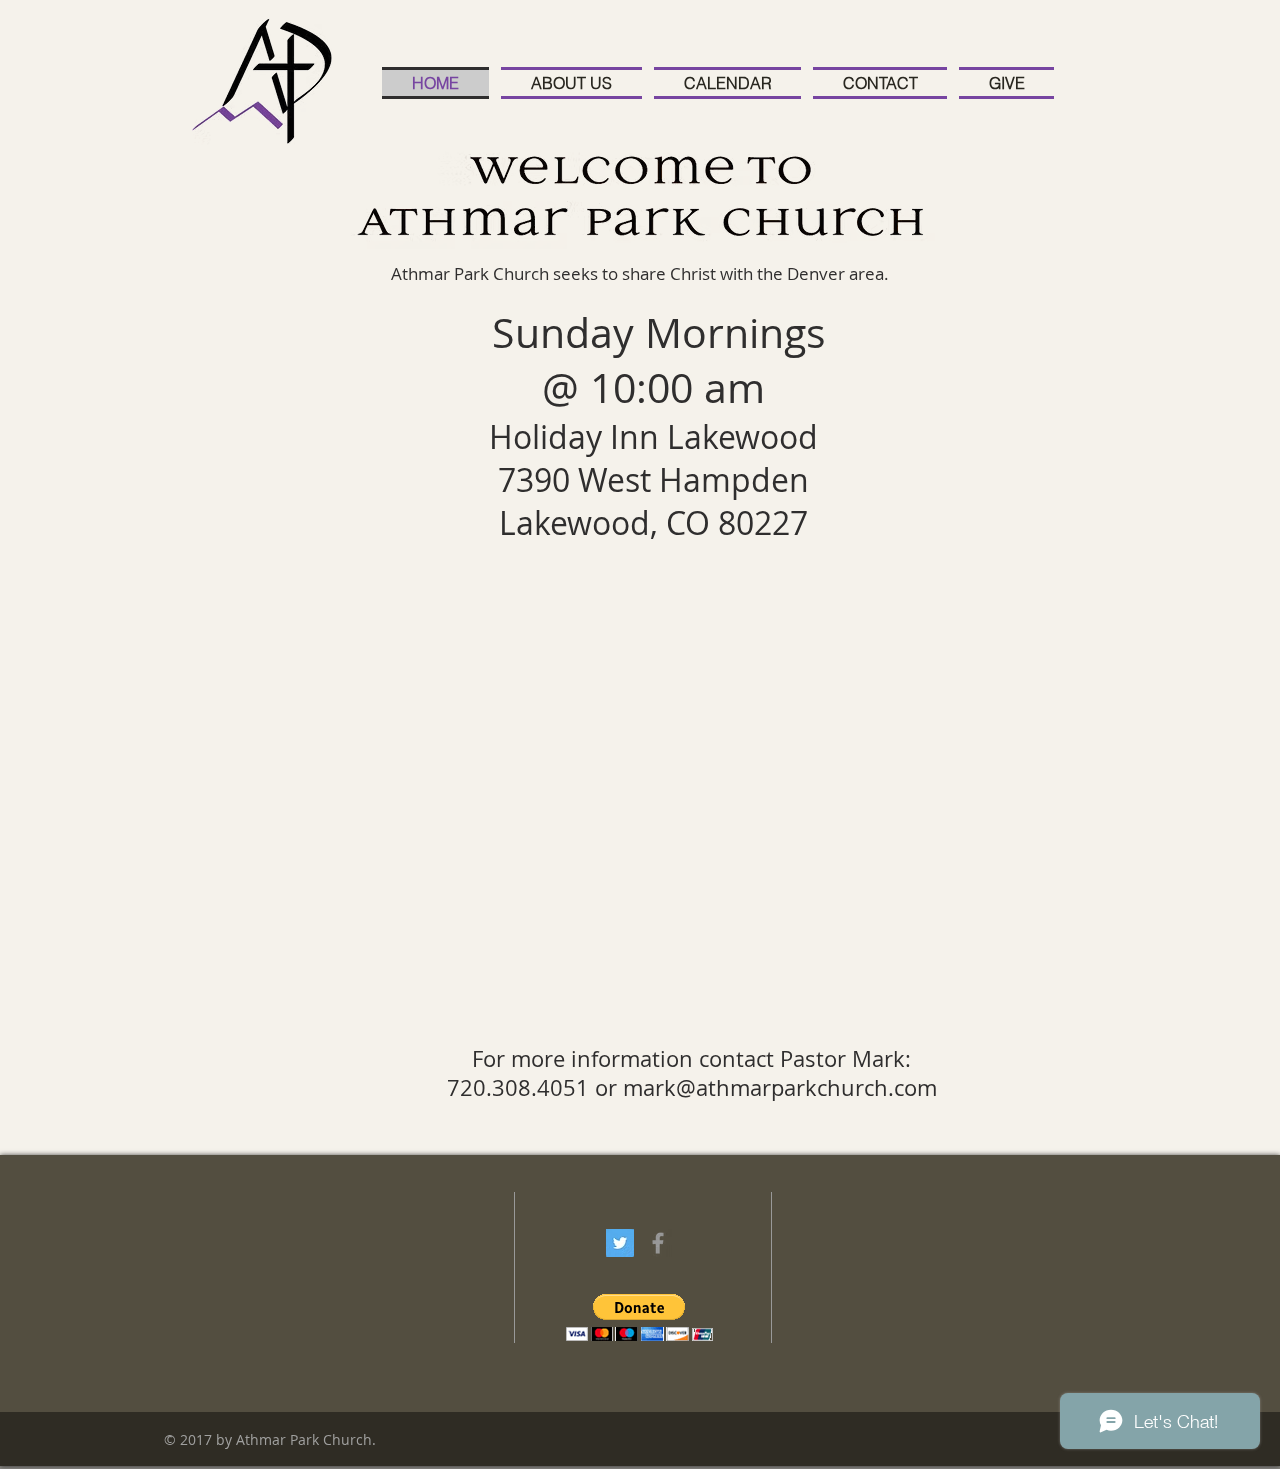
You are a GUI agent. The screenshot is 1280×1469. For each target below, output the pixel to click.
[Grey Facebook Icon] (658, 1243)
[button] (639, 1317)
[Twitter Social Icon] (620, 1243)
